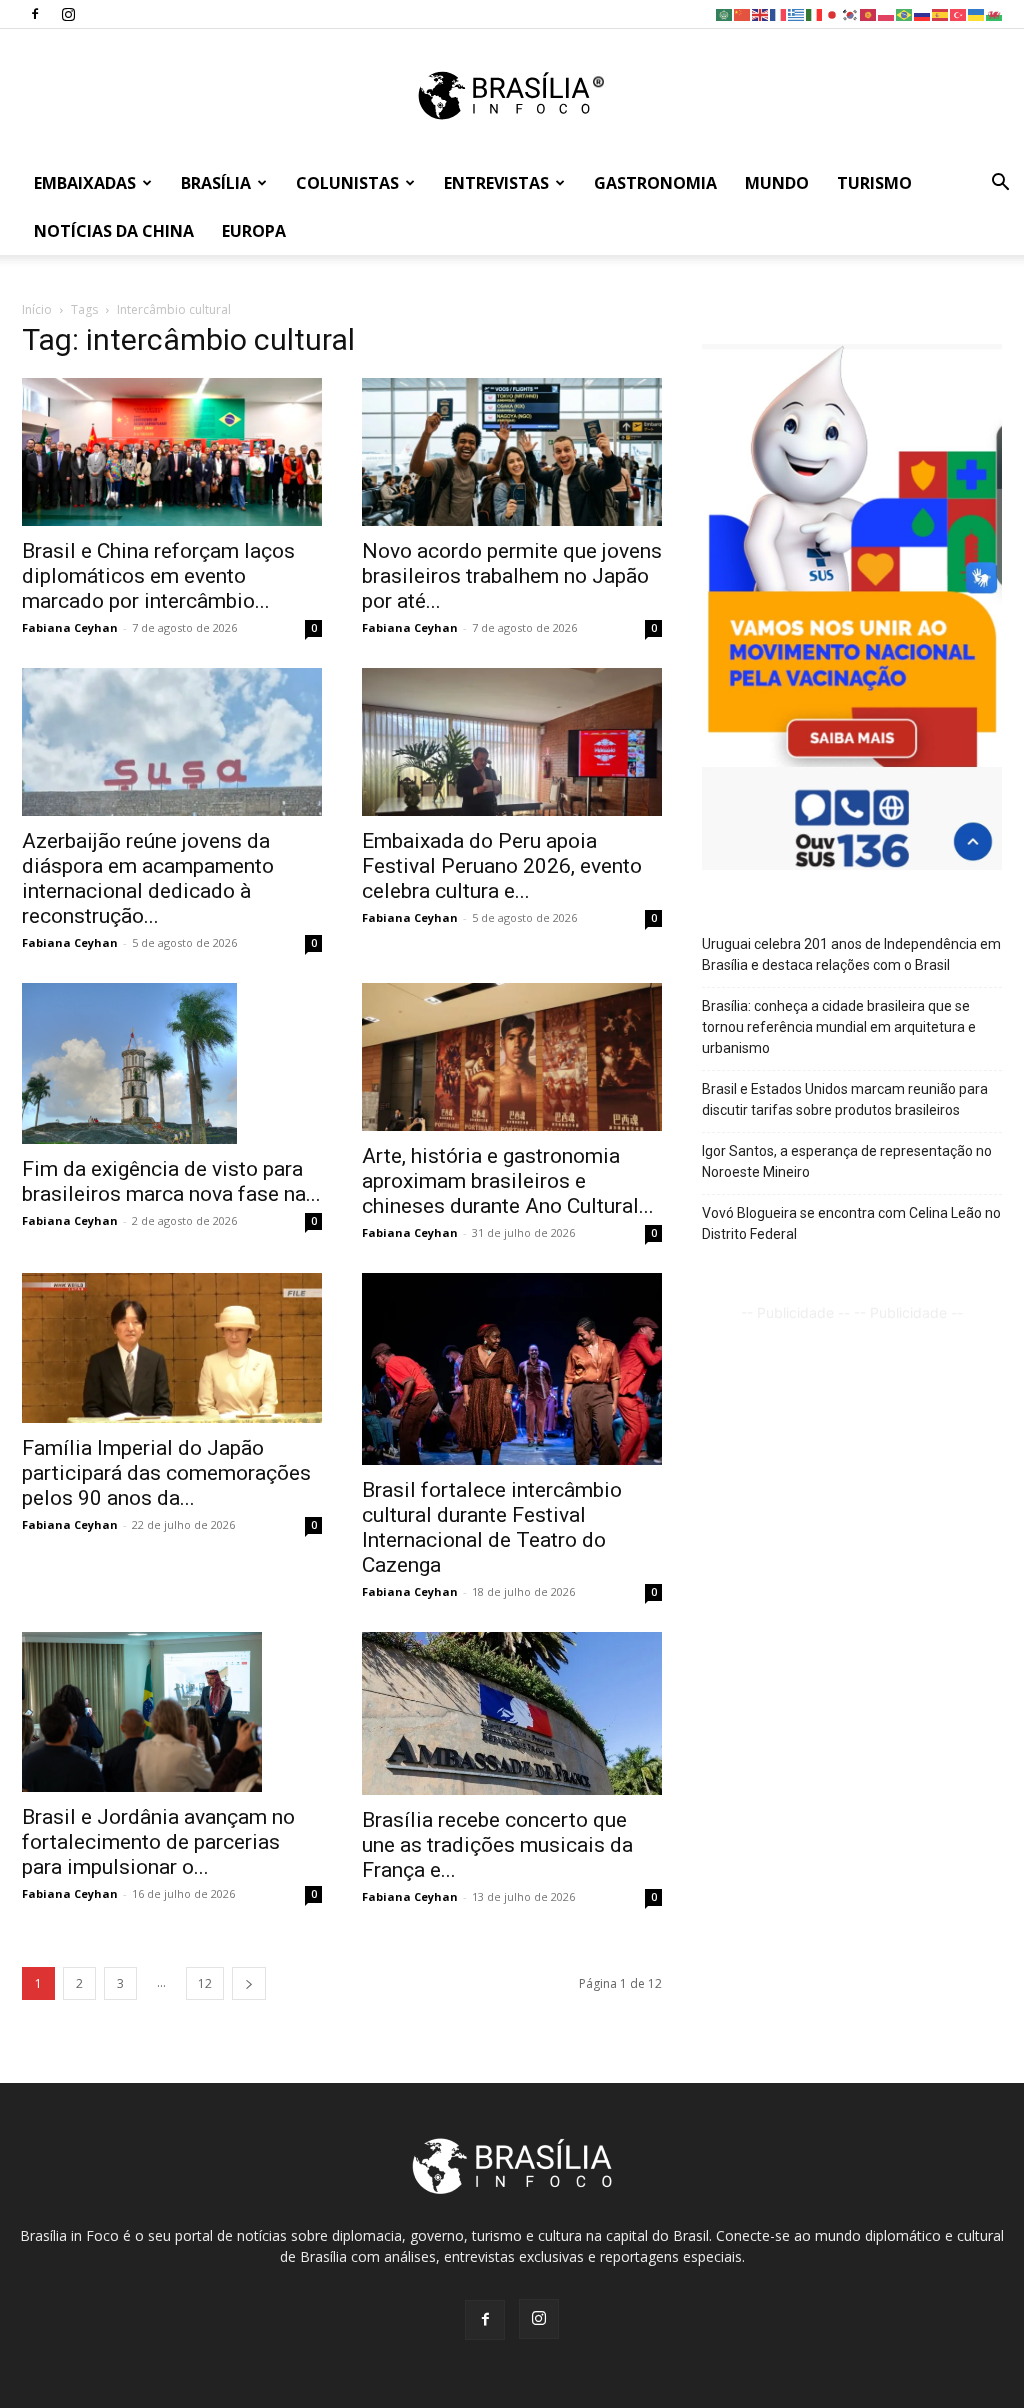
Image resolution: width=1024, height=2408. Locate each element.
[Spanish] (941, 13)
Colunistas (347, 183)
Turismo (874, 183)
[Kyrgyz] (869, 13)
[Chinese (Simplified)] (743, 13)
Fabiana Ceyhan (70, 627)
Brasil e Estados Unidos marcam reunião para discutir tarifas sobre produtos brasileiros (845, 1099)
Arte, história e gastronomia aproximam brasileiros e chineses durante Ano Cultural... (508, 1181)
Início (37, 309)
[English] (761, 13)
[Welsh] (995, 13)
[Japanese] (833, 13)
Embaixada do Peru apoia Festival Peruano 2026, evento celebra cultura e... (502, 866)
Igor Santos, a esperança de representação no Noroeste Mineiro (847, 1161)
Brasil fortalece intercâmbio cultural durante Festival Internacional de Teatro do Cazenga (492, 1527)
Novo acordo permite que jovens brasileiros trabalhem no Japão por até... (512, 576)
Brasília (216, 183)
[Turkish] (959, 13)
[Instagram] (68, 14)
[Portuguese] (905, 13)
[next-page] (249, 1983)
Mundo (777, 183)
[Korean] (851, 13)
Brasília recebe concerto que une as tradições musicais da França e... (497, 1845)
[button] (1000, 184)
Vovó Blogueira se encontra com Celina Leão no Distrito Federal (851, 1223)
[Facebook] (35, 14)
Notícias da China (114, 231)
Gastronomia (655, 183)
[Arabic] (725, 13)
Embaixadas (85, 183)
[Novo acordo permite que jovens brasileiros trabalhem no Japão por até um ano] (512, 452)
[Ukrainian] (977, 13)
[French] (779, 13)
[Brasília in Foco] (512, 95)
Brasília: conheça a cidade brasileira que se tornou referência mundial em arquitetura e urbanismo (839, 1027)
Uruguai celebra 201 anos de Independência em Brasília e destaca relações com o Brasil (851, 954)
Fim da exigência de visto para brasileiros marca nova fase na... (171, 1181)
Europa (254, 231)
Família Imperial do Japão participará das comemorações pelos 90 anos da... (166, 1473)
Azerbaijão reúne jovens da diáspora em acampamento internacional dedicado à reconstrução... (148, 878)
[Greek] (797, 13)
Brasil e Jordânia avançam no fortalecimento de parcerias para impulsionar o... (158, 1842)
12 (205, 1983)
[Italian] (815, 13)
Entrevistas (496, 183)
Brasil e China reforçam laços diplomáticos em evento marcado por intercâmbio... (158, 576)
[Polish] (887, 13)
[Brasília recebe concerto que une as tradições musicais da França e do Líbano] (512, 1713)
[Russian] (923, 13)
